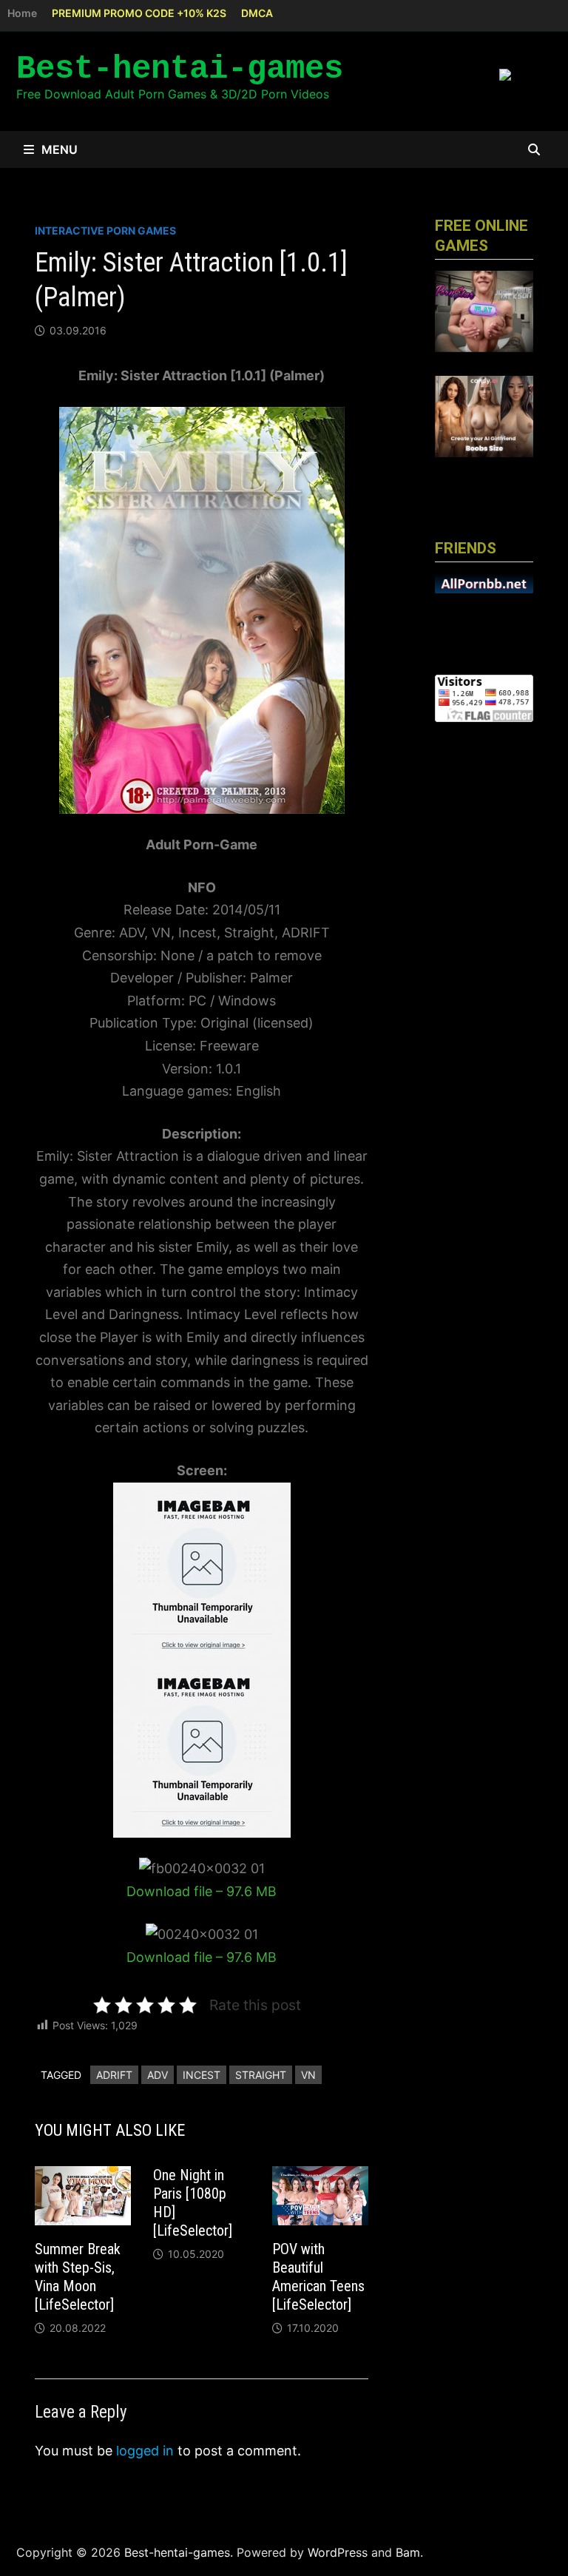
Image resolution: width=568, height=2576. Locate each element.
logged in (145, 2451)
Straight (261, 2075)
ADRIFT (114, 2075)
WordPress (338, 2552)
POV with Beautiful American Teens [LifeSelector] (318, 2277)
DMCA (257, 13)
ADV (158, 2075)
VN (308, 2075)
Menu (60, 149)
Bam (408, 2552)
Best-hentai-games (180, 69)
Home (22, 13)
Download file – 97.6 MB (202, 1891)
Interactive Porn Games (105, 230)
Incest (202, 2075)
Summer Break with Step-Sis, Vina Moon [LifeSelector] (78, 2277)
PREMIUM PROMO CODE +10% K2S (139, 13)
